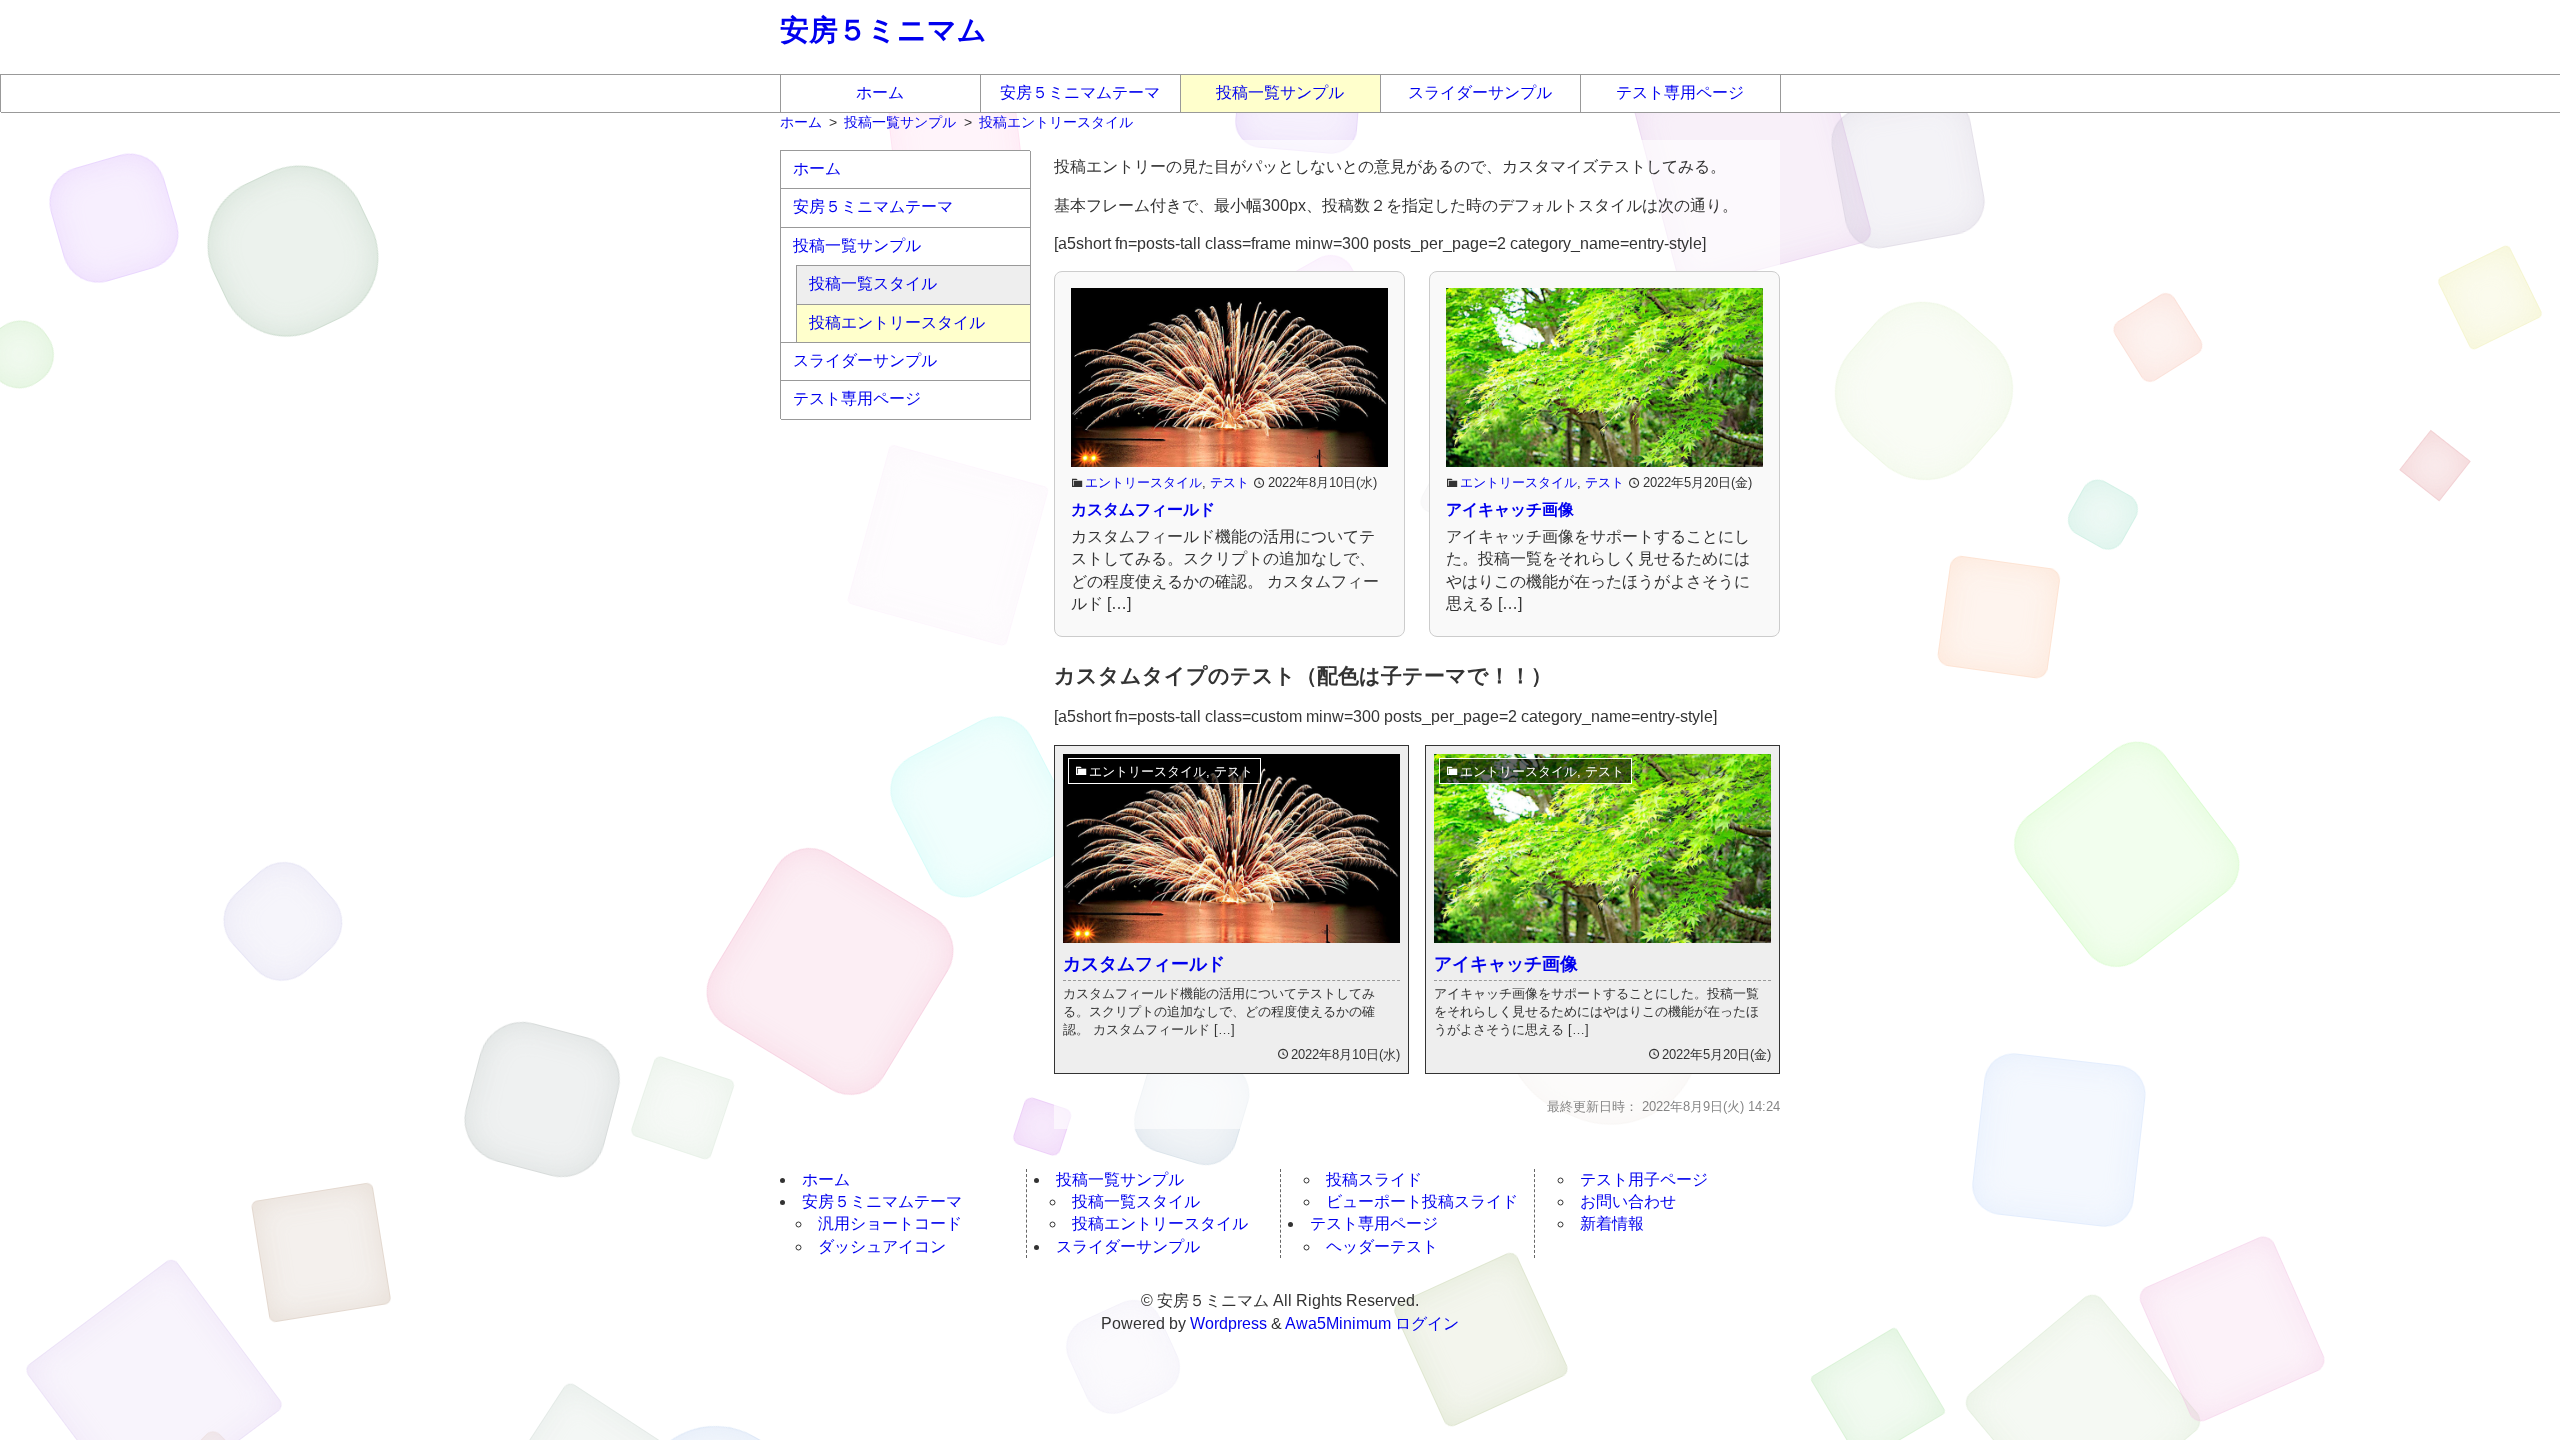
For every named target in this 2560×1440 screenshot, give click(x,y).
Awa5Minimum (1338, 1323)
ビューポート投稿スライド (1422, 1201)
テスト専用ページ (1680, 92)
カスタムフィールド (1143, 509)
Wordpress (1228, 1323)
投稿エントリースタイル (897, 322)
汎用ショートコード (890, 1223)
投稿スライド (1374, 1179)
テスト (1229, 482)
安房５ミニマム (883, 30)
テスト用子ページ (1644, 1179)
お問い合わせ (1628, 1201)
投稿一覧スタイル (873, 283)
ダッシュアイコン (882, 1246)
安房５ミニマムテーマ (1080, 92)
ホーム (880, 92)
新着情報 (1612, 1223)
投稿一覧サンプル (1280, 92)
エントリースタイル (1143, 482)
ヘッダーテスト (1382, 1246)
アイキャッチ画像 (1510, 509)
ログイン (1427, 1323)
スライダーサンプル (1480, 92)
